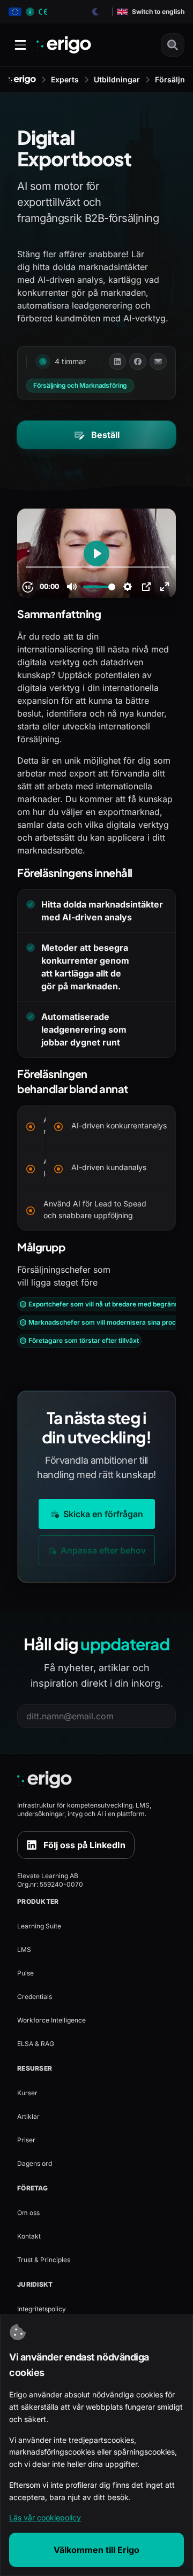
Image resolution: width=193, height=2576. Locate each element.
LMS (24, 1950)
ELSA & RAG (36, 2044)
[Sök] (173, 45)
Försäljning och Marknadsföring (80, 385)
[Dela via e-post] (158, 362)
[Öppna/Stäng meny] (20, 45)
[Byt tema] (96, 12)
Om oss (28, 2213)
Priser (26, 2140)
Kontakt (29, 2236)
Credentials (35, 1997)
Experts (65, 79)
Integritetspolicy (42, 2309)
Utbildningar (117, 79)
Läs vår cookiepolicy (45, 2517)
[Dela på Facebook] (138, 362)
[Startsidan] (22, 80)
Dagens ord (35, 2163)
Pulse (25, 1973)
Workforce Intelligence (51, 2020)
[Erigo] (96, 1780)
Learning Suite (39, 1926)
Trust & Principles (44, 2260)
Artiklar (28, 2116)
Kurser (27, 2093)
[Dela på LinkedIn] (117, 362)
